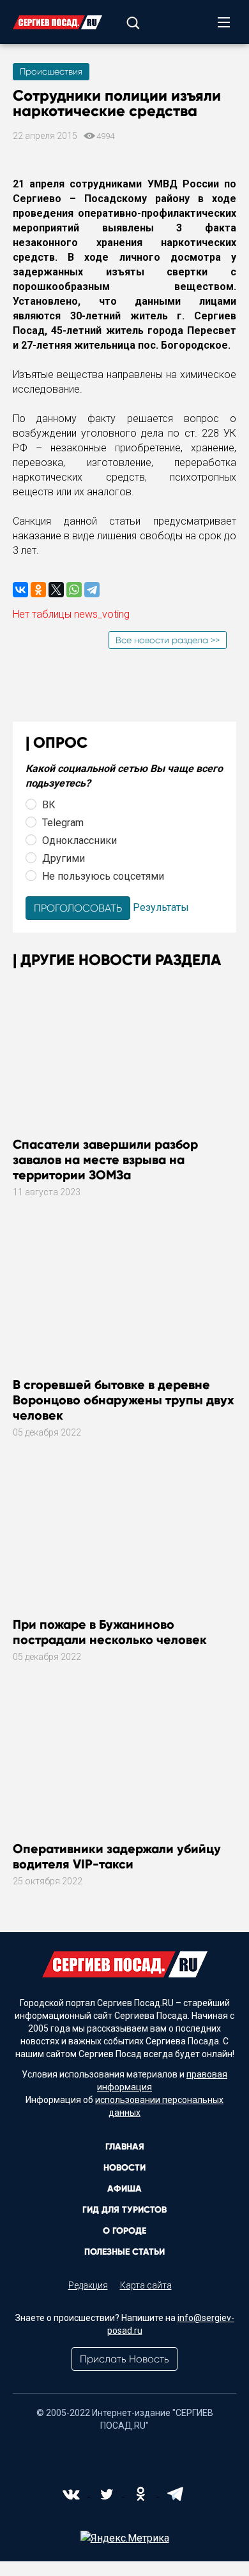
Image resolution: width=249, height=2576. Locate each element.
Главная (125, 2147)
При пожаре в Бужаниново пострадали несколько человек (110, 1632)
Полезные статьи (124, 2252)
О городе (124, 2231)
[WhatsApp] (74, 590)
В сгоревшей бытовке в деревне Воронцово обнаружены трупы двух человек (124, 1400)
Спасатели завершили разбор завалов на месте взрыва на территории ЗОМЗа (105, 1160)
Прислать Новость (124, 2359)
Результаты (161, 907)
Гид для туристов (124, 2210)
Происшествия (51, 71)
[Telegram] (92, 590)
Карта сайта (146, 2285)
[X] (56, 590)
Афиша (124, 2189)
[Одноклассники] (38, 590)
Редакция (88, 2285)
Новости (124, 2168)
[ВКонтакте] (20, 590)
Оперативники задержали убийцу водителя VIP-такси (117, 1856)
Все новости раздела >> (168, 640)
